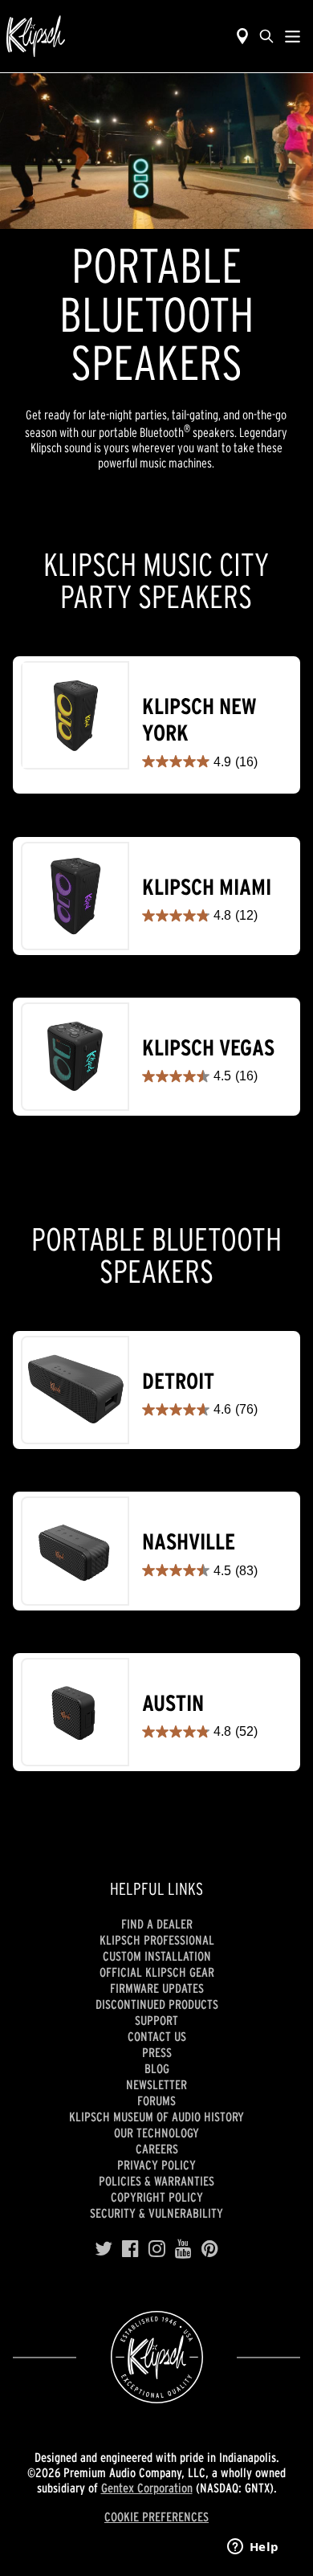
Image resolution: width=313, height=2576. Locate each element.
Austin (173, 1703)
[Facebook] (130, 2249)
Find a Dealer (157, 1924)
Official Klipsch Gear (157, 1972)
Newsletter (156, 2084)
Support (156, 2020)
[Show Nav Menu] (293, 36)
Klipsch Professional (157, 1940)
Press (157, 2052)
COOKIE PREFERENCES (156, 2517)
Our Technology (156, 2133)
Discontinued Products (157, 2004)
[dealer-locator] (242, 36)
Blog (157, 2068)
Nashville (189, 1542)
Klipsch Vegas (208, 1048)
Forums (156, 2100)
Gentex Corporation (147, 2488)
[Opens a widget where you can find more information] (253, 2548)
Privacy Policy (156, 2165)
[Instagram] (157, 2249)
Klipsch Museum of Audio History (156, 2117)
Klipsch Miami (207, 887)
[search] (266, 36)
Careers (157, 2149)
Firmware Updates (157, 1988)
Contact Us (157, 2036)
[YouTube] (183, 2249)
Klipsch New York (199, 720)
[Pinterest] (210, 2249)
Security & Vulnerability (156, 2213)
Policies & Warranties (156, 2181)
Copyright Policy (157, 2197)
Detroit (178, 1381)
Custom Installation (157, 1956)
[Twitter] (104, 2249)
